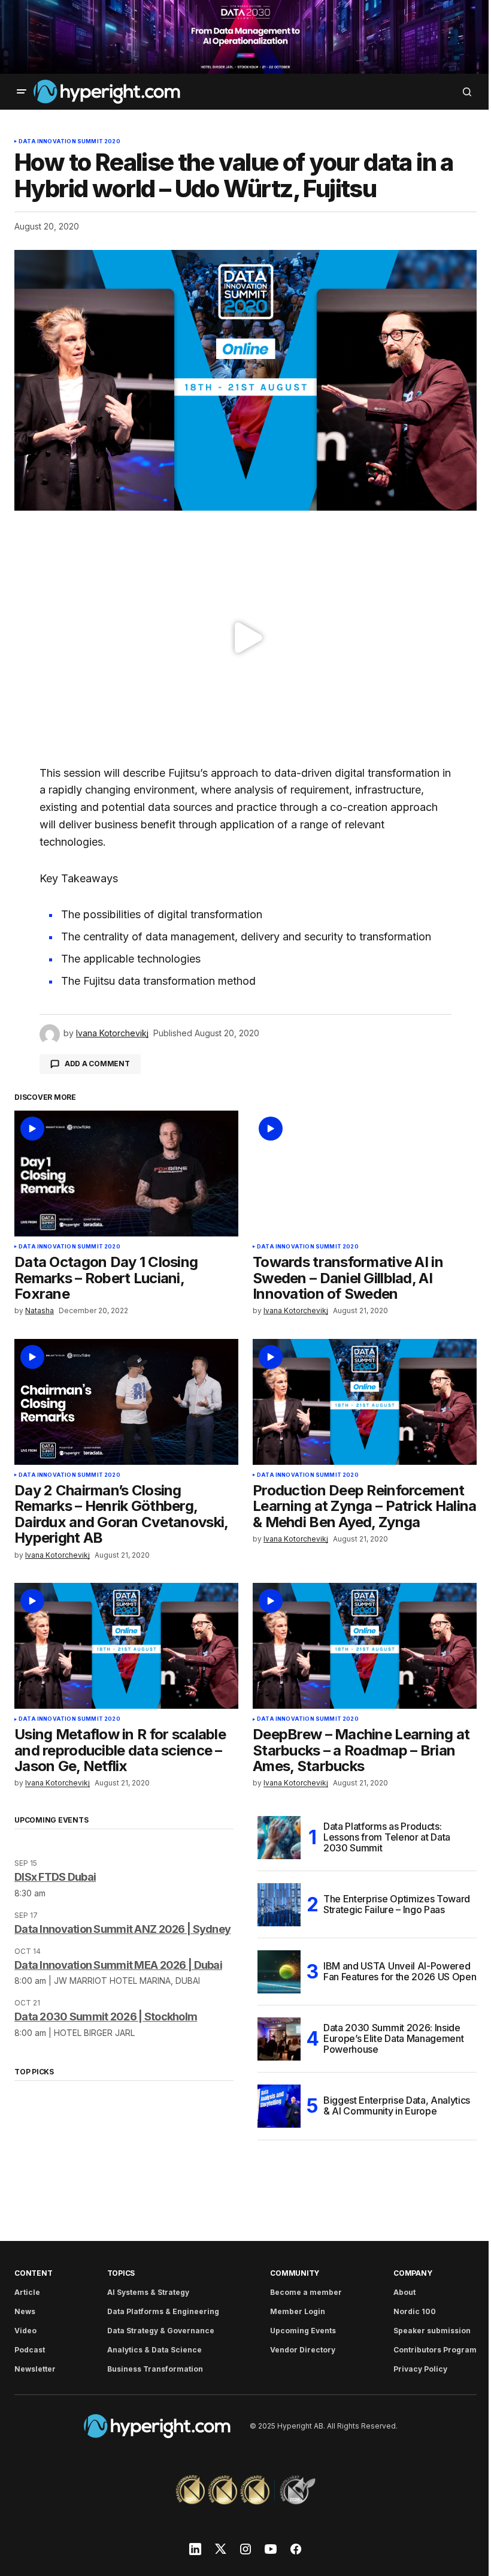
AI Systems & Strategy (148, 2292)
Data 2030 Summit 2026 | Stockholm (106, 2017)
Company (413, 2273)
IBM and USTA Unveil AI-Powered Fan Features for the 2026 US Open (400, 1971)
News (25, 2311)
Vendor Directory (303, 2350)
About (404, 2292)
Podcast (30, 2350)
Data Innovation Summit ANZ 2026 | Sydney (122, 1929)
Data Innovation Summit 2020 (69, 141)
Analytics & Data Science (154, 2350)
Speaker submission (432, 2331)
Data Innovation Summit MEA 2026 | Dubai (118, 1965)
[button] (22, 92)
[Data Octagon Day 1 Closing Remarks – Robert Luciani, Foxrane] (126, 1174)
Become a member (306, 2292)
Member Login (298, 2311)
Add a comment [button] (97, 1064)
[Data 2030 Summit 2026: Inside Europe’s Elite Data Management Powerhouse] (279, 2039)
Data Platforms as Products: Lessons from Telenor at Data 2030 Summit (387, 1837)
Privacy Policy (420, 2369)
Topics (121, 2273)
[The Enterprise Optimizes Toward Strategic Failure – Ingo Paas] (279, 1905)
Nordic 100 (415, 2311)
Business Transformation (155, 2369)
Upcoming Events (303, 2331)
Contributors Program (435, 2350)
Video (25, 2331)
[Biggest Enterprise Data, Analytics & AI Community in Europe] (279, 2106)
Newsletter (35, 2369)
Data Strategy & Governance (161, 2331)
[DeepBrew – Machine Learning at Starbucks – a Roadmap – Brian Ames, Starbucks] (365, 1646)
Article (27, 2292)
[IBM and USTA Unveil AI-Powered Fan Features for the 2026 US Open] (279, 1972)
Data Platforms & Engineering (163, 2311)
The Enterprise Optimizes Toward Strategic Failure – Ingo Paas (397, 1904)
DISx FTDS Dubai (55, 1877)
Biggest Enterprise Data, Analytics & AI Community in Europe (397, 2106)
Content (33, 2273)
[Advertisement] (245, 37)
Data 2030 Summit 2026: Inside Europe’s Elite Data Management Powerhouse (393, 2038)
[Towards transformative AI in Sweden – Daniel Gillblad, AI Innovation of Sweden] (365, 1174)
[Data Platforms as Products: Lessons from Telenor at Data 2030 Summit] (279, 1838)
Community (295, 2273)
